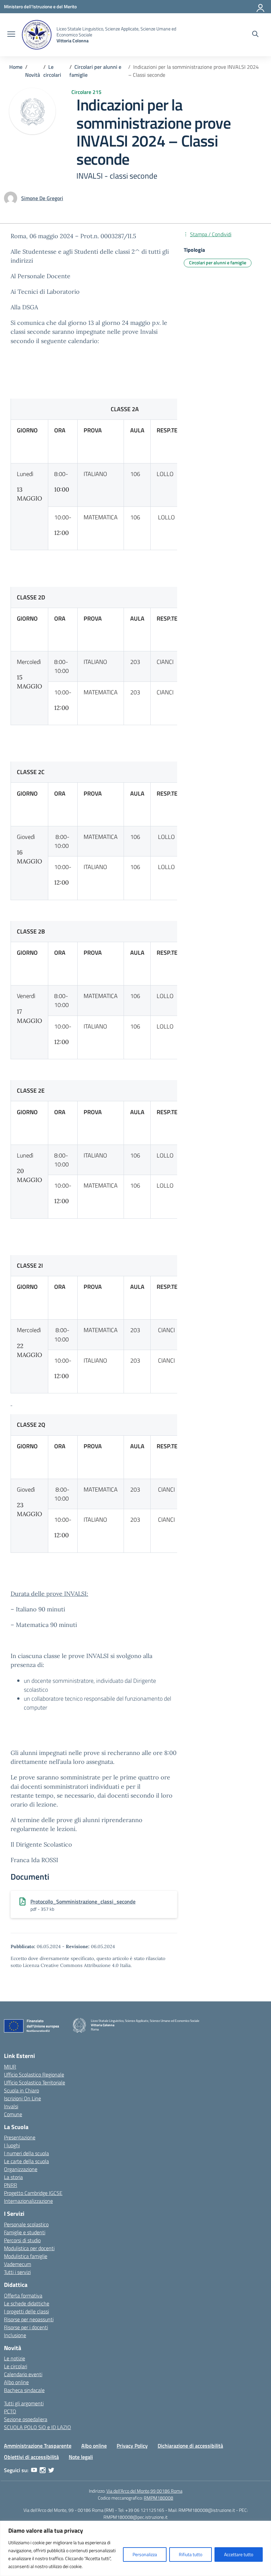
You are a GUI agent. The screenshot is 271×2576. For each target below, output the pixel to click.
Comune (13, 2114)
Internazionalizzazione (28, 2201)
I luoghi (12, 2145)
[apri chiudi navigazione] (11, 35)
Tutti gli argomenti (24, 2403)
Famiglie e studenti (25, 2232)
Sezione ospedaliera (26, 2419)
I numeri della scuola (26, 2153)
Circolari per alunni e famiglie (218, 262)
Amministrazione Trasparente (38, 2446)
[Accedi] (261, 7)
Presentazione (20, 2137)
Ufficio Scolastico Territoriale (35, 2082)
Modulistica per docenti (29, 2248)
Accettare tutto (239, 2554)
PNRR (11, 2185)
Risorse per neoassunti (29, 2319)
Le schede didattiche (27, 2303)
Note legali (81, 2457)
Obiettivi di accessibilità (31, 2457)
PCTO (10, 2411)
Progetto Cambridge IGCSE (33, 2193)
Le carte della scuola (26, 2161)
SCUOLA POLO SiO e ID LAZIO (38, 2427)
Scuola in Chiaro (21, 2090)
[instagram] (43, 2470)
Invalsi (11, 2106)
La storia (13, 2177)
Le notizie (15, 2358)
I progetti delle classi (26, 2311)
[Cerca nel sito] (255, 35)
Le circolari (16, 2366)
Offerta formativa (23, 2295)
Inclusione (15, 2335)
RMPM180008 (158, 2498)
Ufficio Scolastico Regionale (34, 2074)
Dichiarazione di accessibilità (190, 2446)
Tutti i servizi (17, 2272)
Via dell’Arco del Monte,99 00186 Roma (144, 2491)
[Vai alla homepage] (37, 35)
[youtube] (34, 2470)
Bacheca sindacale (24, 2390)
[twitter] (51, 2470)
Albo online (16, 2382)
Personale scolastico (26, 2224)
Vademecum (18, 2264)
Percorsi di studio (22, 2240)
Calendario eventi (23, 2374)
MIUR (10, 2067)
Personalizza (145, 2554)
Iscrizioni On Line (22, 2098)
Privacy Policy (132, 2446)
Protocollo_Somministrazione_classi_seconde (83, 1901)
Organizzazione (21, 2169)
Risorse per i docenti (26, 2327)
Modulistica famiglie (26, 2256)
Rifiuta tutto (191, 2554)
